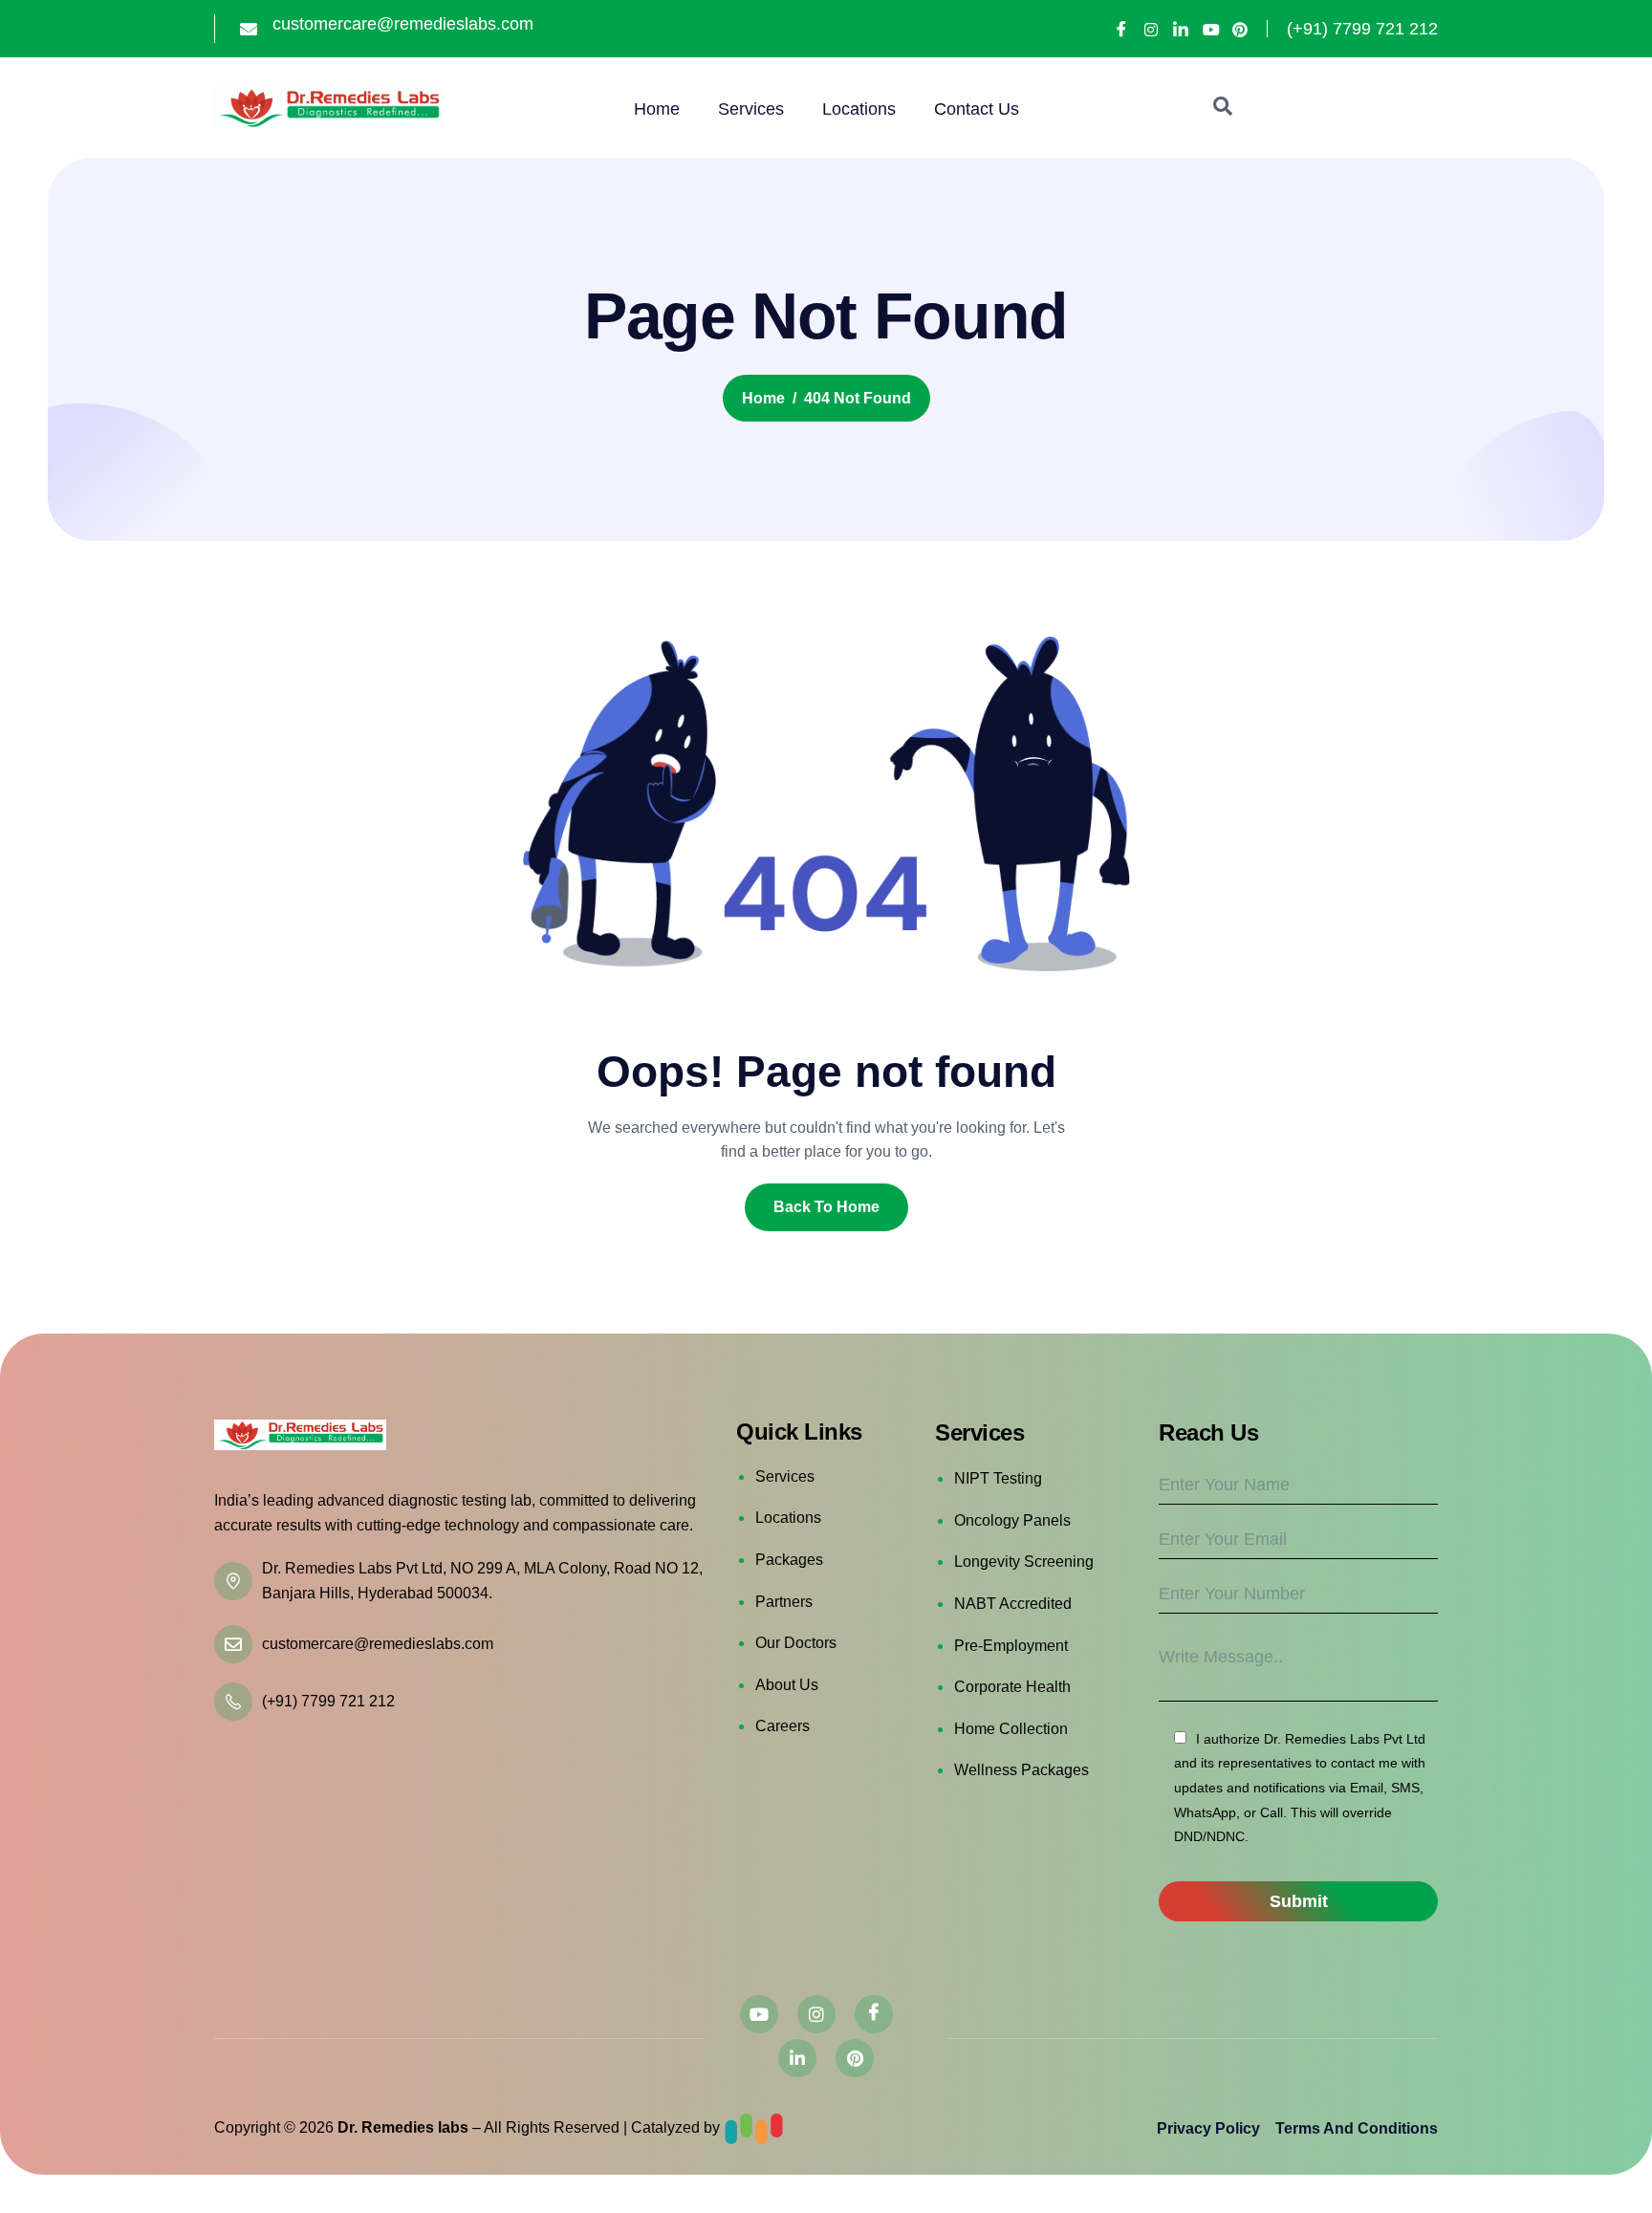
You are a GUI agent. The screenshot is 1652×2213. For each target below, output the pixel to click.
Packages (789, 1560)
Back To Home (826, 1207)
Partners (784, 1602)
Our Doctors (796, 1643)
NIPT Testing (998, 1478)
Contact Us (977, 109)
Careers (783, 1726)
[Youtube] (1210, 30)
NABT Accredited (1013, 1604)
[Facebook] (1121, 29)
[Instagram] (1151, 30)
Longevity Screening (1024, 1562)
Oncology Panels (1012, 1520)
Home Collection (1011, 1729)
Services (751, 109)
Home (657, 109)
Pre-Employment (1011, 1646)
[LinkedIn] (1181, 29)
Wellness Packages (1022, 1770)
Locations (859, 109)
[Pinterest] (1240, 30)
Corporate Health (1012, 1687)
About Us (787, 1685)
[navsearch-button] (1223, 108)
